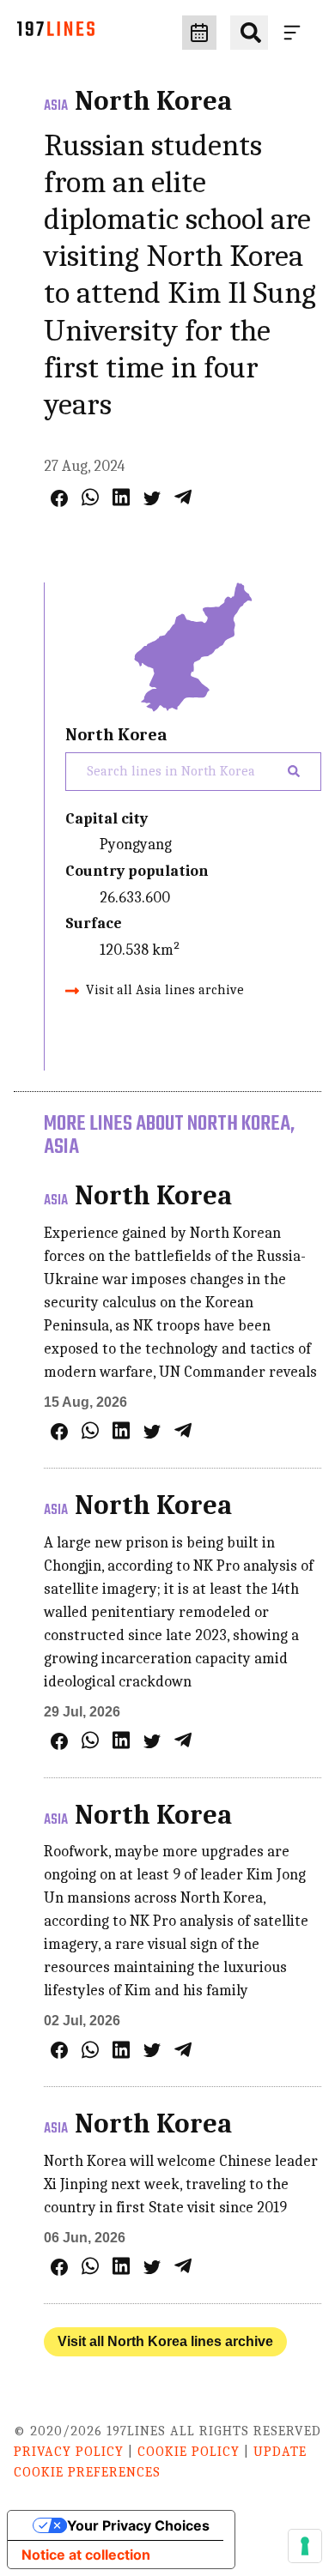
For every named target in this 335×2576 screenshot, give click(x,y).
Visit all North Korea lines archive (165, 2341)
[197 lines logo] (56, 33)
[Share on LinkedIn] (121, 497)
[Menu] (295, 33)
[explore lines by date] (199, 33)
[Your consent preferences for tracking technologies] (305, 2546)
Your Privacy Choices (138, 2525)
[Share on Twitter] (152, 498)
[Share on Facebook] (59, 498)
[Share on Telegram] (183, 497)
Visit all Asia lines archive (165, 990)
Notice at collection (86, 2555)
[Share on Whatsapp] (90, 497)
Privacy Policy (69, 2452)
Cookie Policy (189, 2452)
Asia (56, 106)
